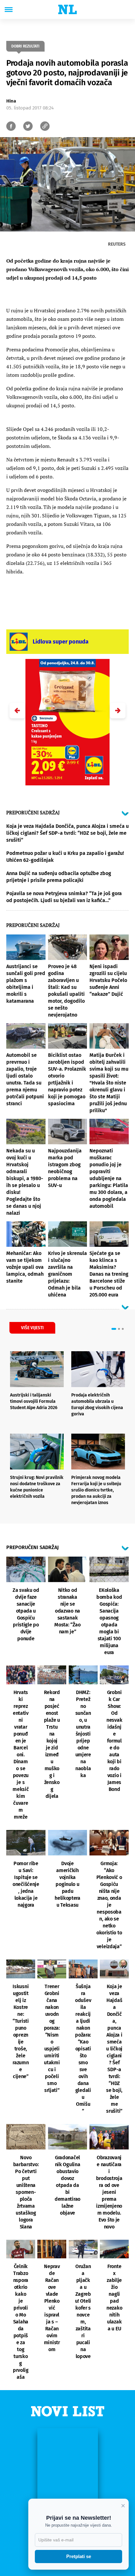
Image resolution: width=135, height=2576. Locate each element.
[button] (118, 711)
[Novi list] (67, 9)
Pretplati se (79, 2556)
